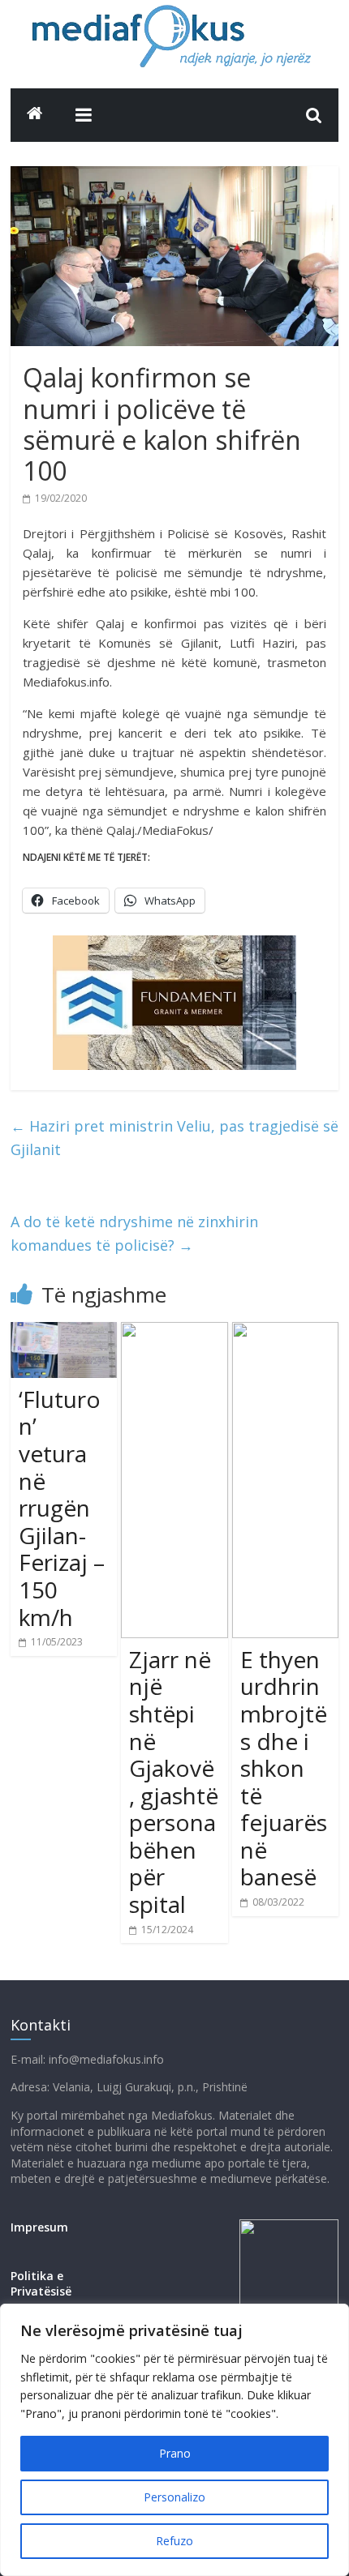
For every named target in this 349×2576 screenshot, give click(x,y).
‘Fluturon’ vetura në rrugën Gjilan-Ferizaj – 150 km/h (62, 1508)
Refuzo (174, 2541)
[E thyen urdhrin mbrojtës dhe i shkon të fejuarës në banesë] (285, 1332)
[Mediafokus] (35, 113)
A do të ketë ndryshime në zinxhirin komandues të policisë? (134, 1233)
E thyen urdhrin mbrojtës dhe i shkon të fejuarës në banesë (284, 1768)
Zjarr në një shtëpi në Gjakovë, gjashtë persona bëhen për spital (174, 1782)
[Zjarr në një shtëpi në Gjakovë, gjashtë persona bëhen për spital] (174, 1332)
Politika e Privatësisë (41, 2284)
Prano (175, 2453)
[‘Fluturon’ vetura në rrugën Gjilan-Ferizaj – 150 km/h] (64, 1332)
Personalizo (174, 2497)
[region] (174, 2440)
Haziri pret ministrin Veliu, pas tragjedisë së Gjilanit (174, 1138)
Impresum (39, 2227)
